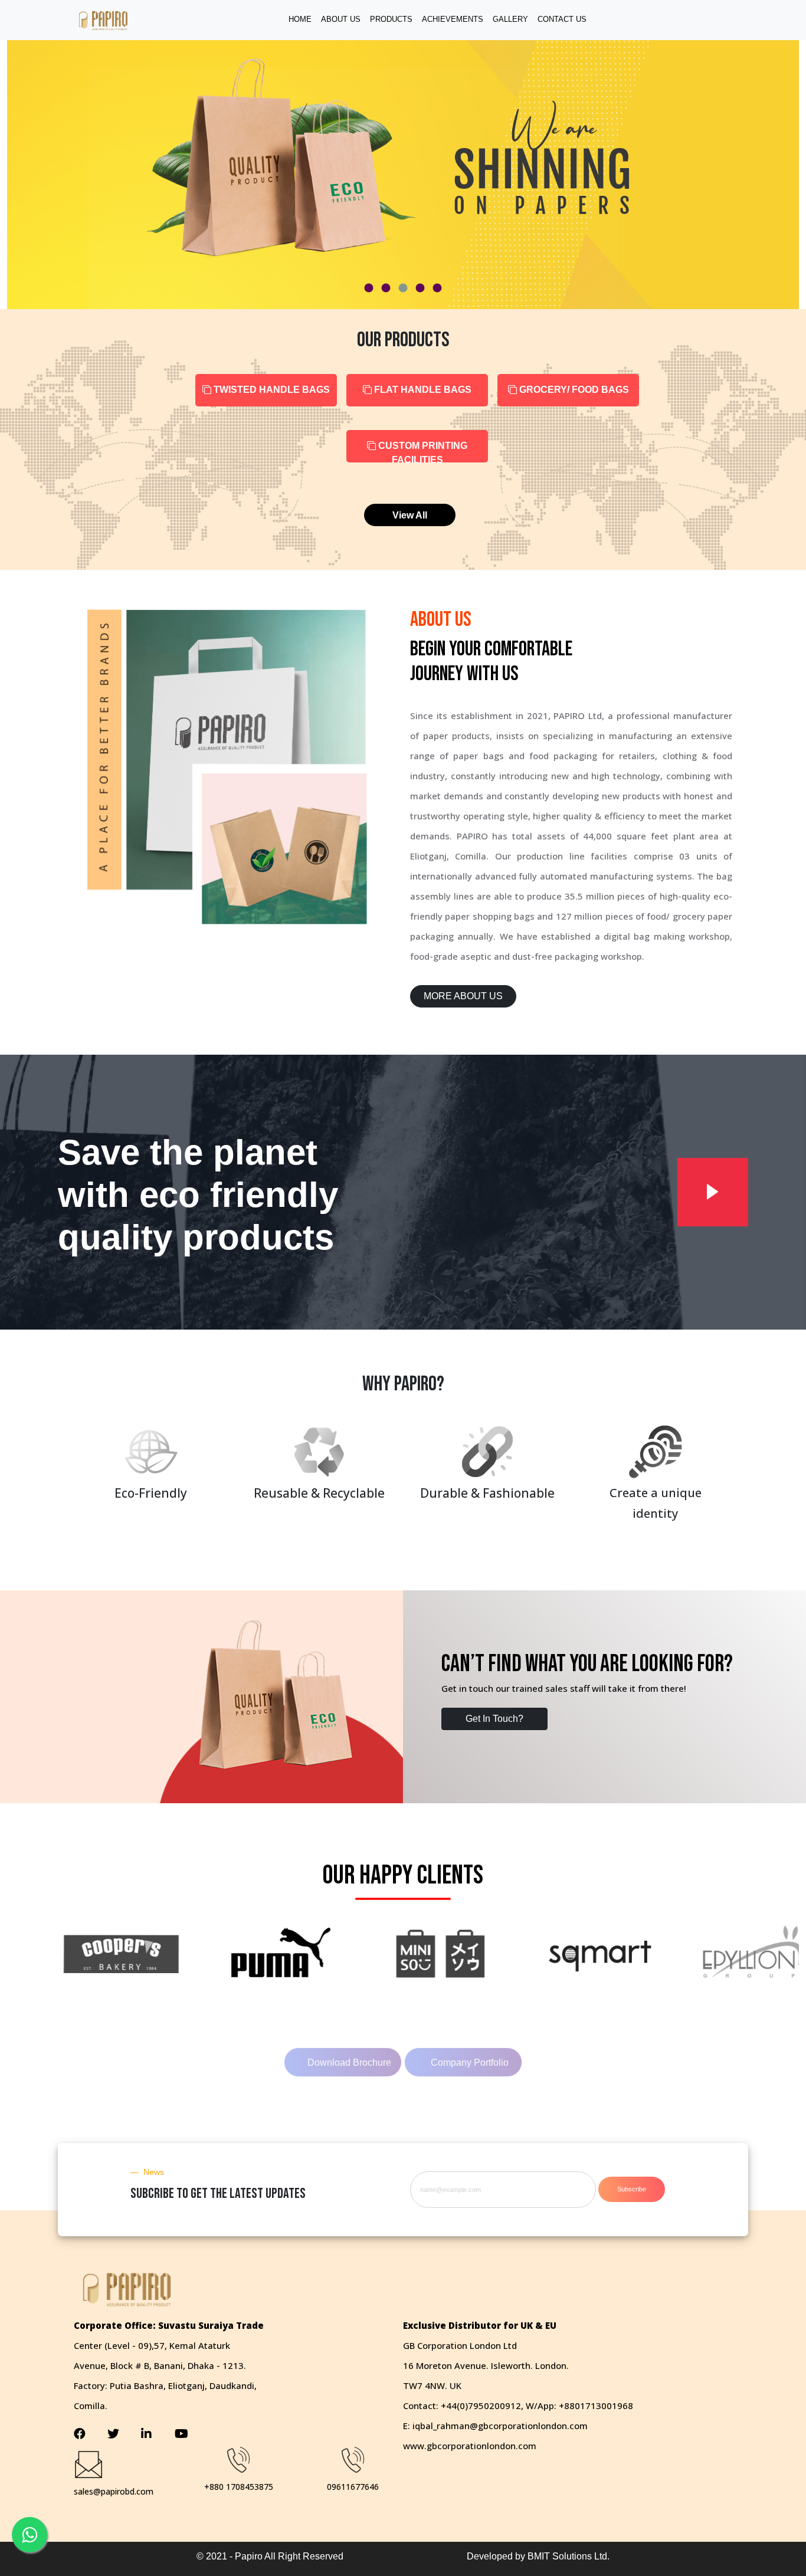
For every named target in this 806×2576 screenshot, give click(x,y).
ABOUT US (341, 19)
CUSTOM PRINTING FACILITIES (422, 452)
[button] (369, 288)
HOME (300, 19)
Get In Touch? (494, 1719)
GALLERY (510, 19)
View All (410, 515)
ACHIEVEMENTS (453, 19)
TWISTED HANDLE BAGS (271, 390)
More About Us (463, 996)
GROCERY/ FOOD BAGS (573, 390)
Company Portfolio (470, 2063)
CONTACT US (562, 19)
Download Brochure (349, 2063)
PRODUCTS (391, 19)
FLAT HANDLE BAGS (422, 390)
